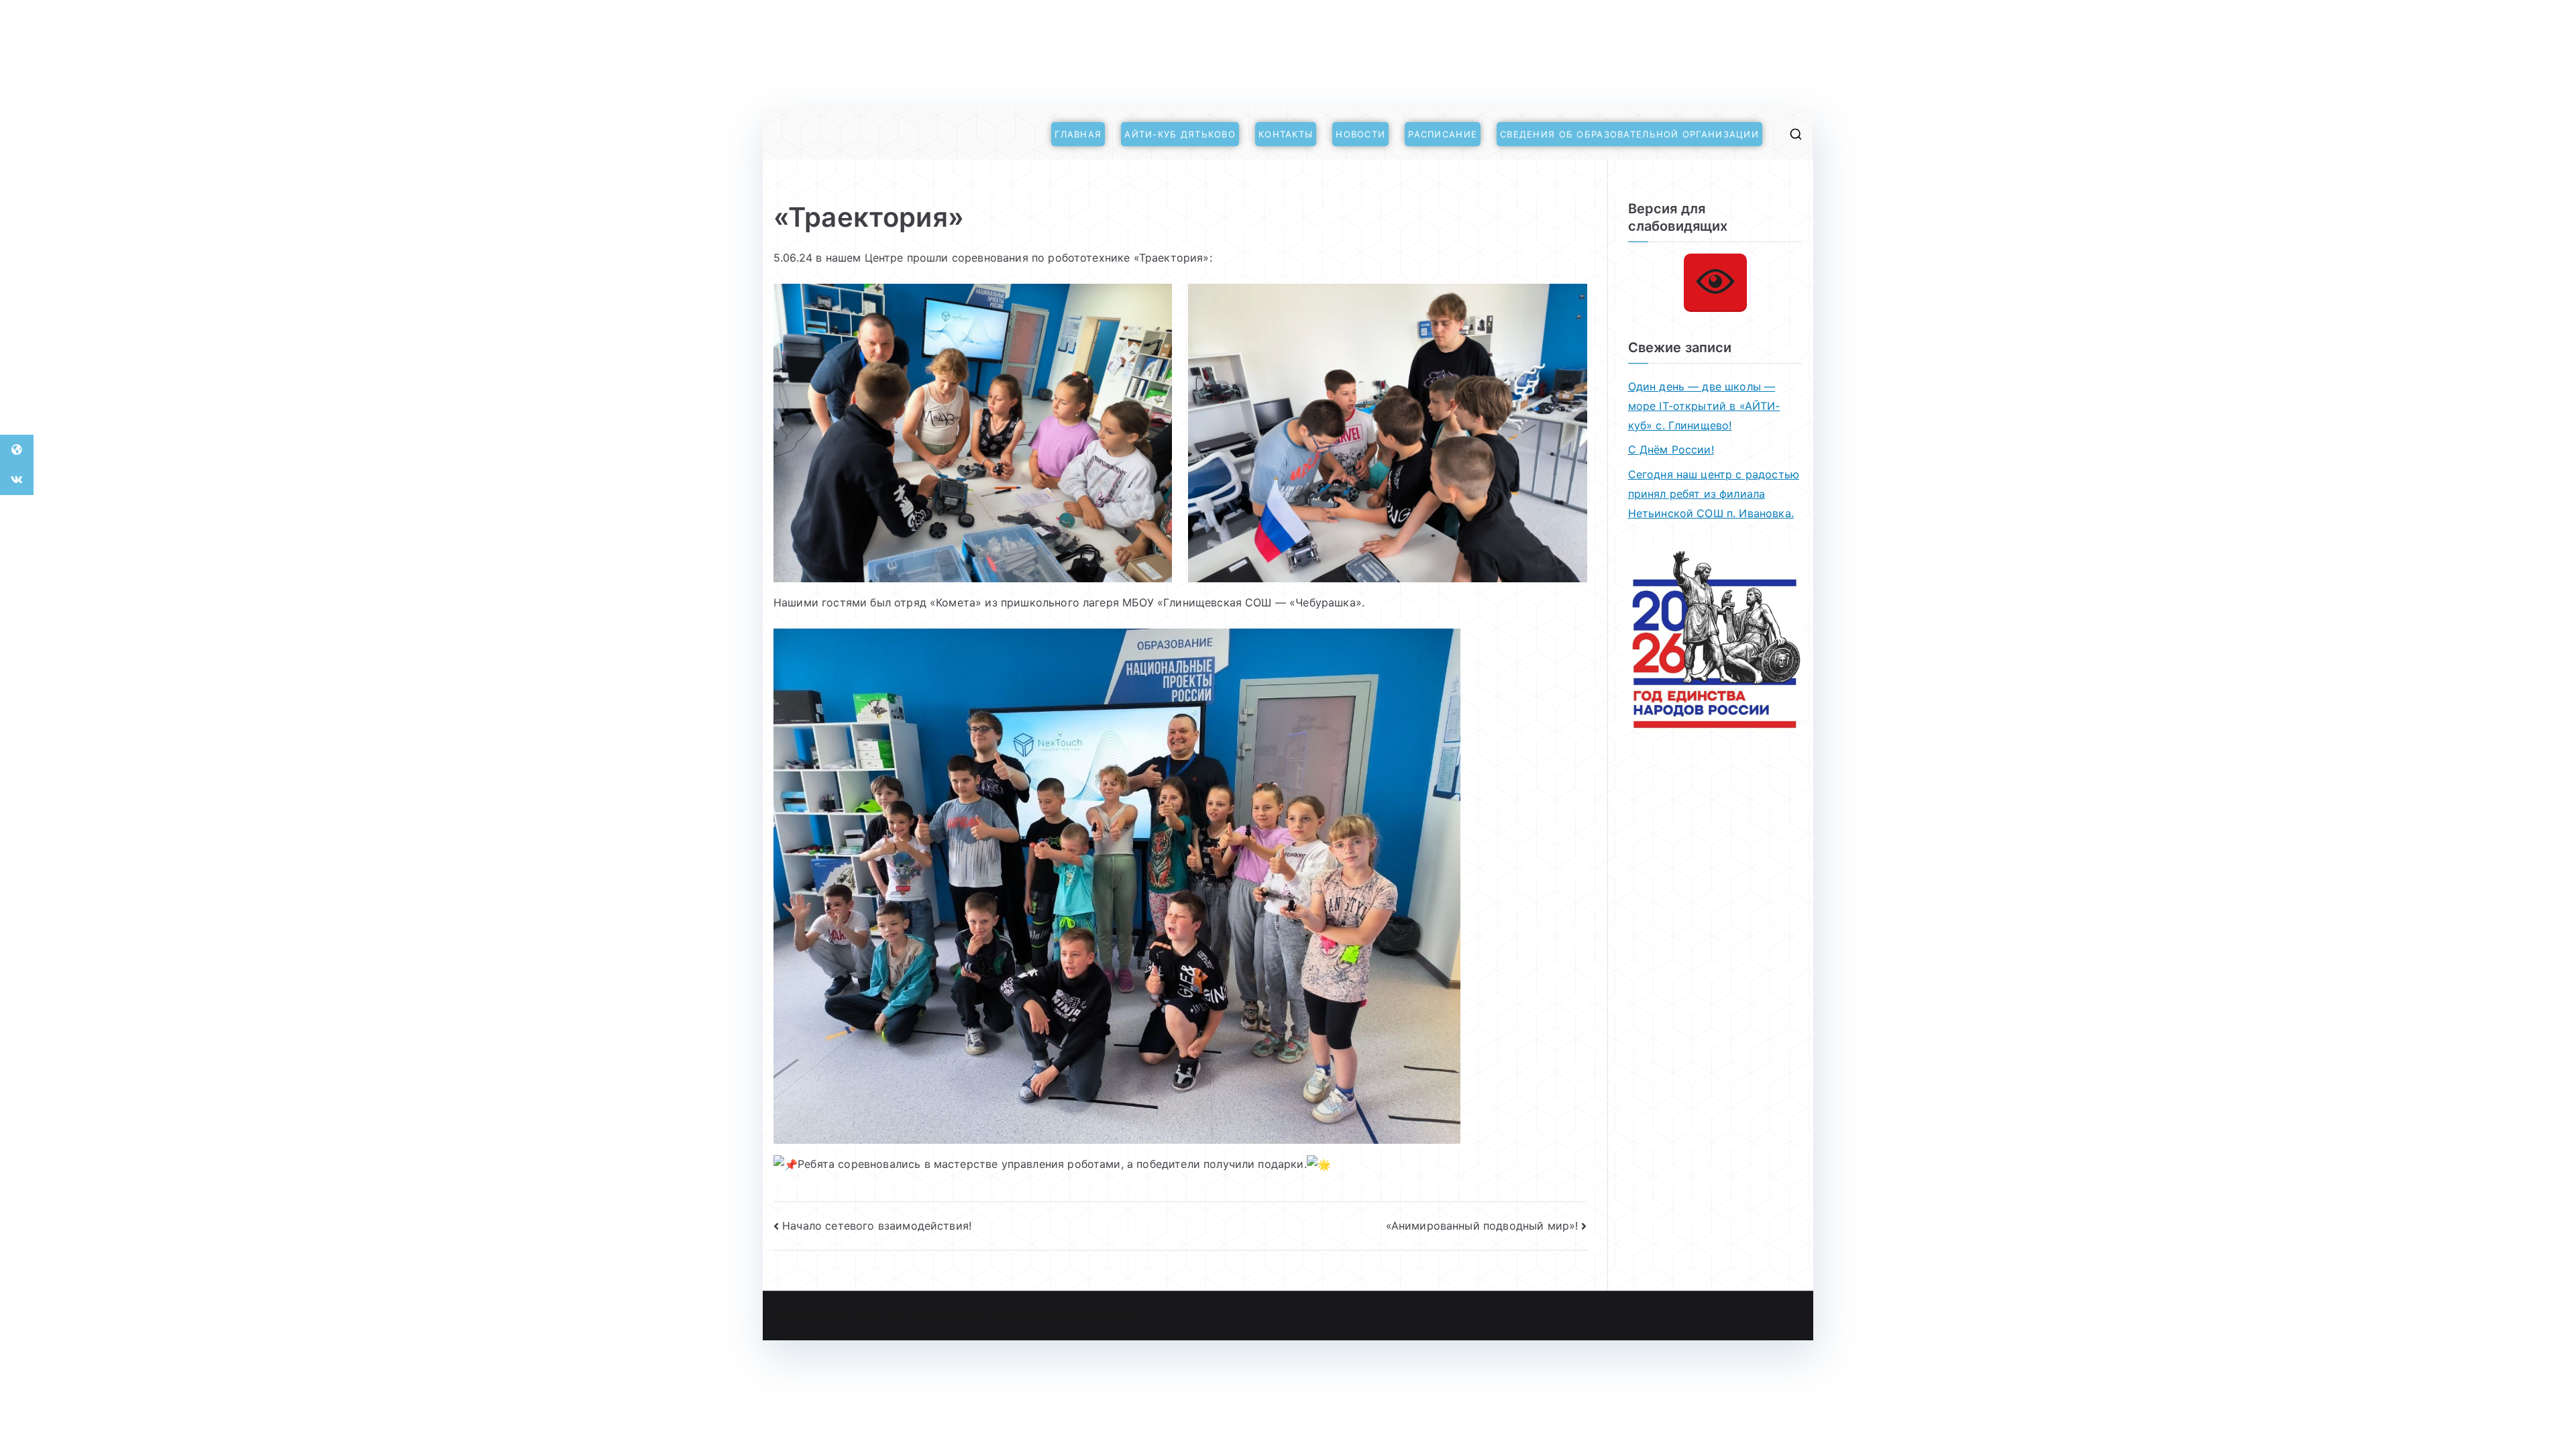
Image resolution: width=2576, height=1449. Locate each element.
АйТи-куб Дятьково (1180, 134)
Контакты (1286, 134)
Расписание (1443, 134)
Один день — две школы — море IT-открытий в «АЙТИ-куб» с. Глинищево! (1704, 406)
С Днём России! (1671, 449)
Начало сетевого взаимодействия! (877, 1226)
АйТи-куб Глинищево (933, 1316)
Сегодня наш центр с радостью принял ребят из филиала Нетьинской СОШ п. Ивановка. (1714, 494)
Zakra (1070, 1316)
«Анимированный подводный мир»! (1482, 1226)
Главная (1078, 134)
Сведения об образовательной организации (1629, 134)
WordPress (1117, 1316)
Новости (1360, 134)
